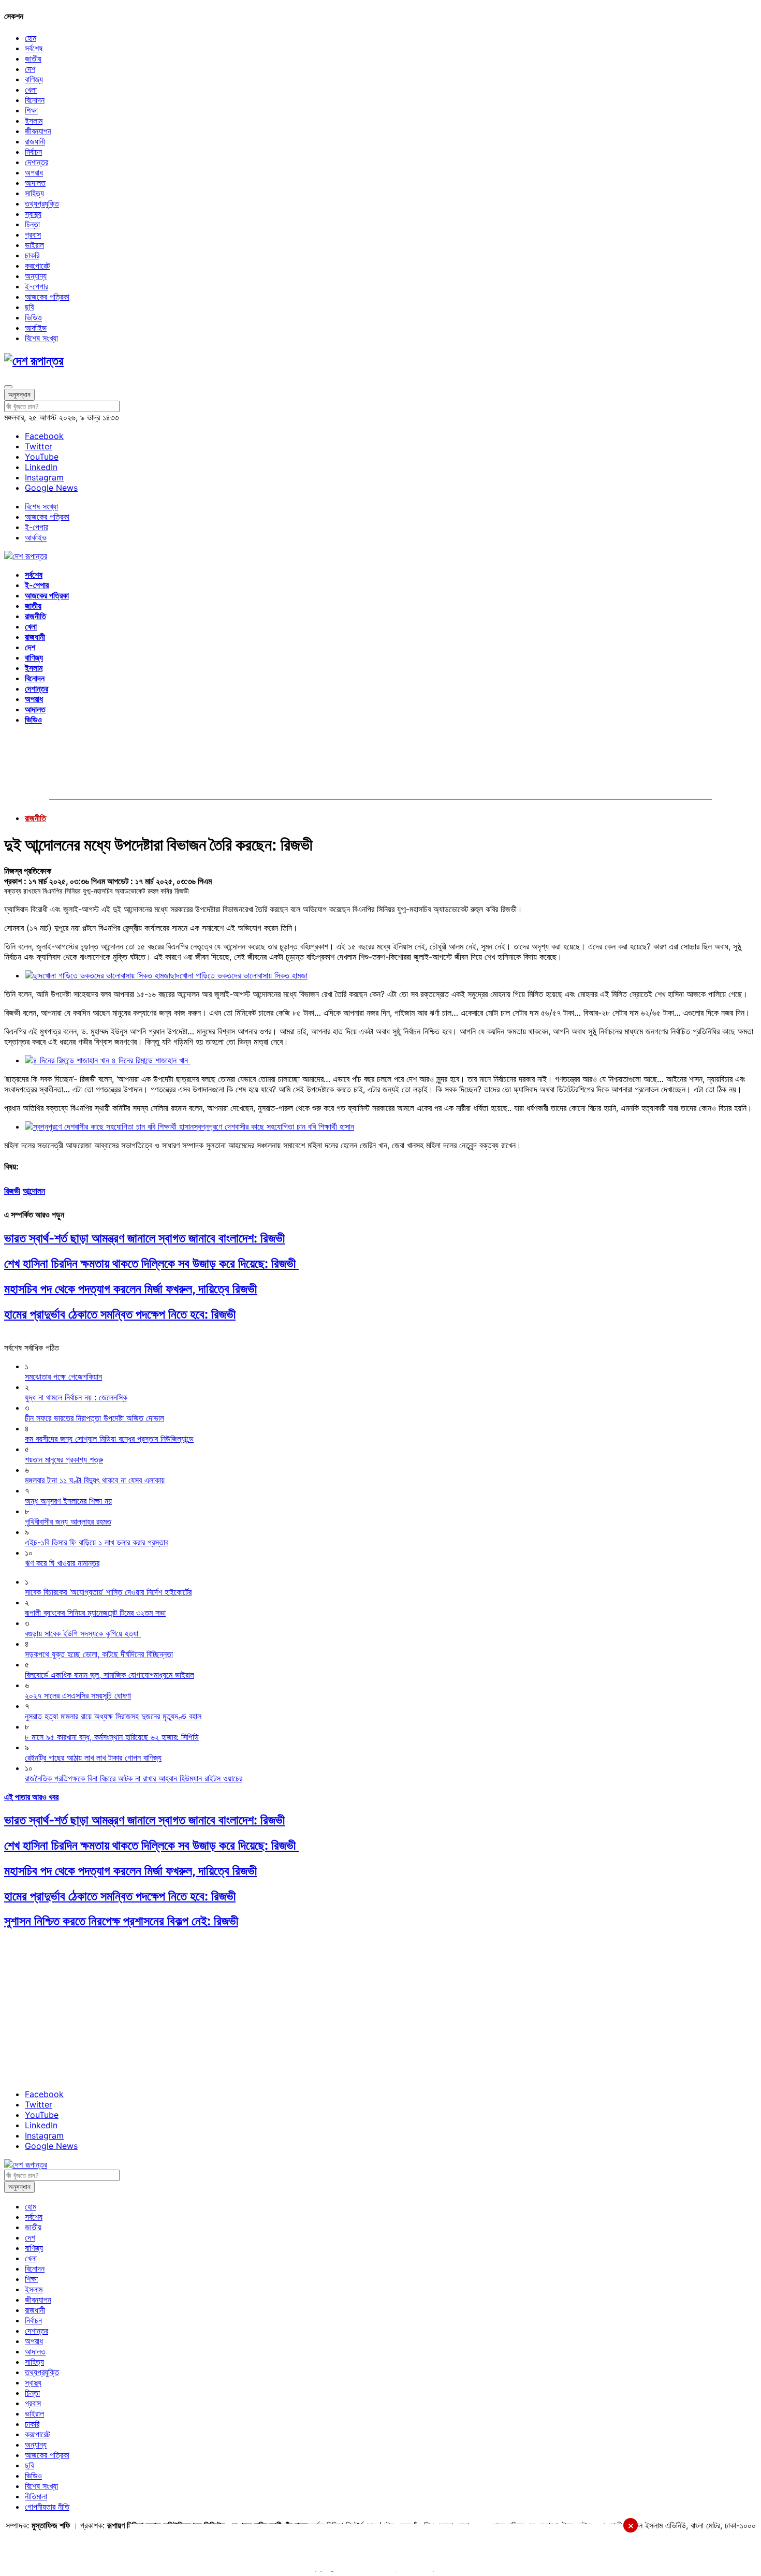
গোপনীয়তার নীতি (47, 2507)
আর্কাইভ (36, 328)
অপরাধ (34, 172)
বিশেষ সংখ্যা (41, 338)
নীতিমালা (36, 2496)
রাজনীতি (35, 616)
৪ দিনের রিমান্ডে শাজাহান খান (151, 1060)
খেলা (31, 90)
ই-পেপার (36, 286)
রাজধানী (35, 141)
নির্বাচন (33, 152)
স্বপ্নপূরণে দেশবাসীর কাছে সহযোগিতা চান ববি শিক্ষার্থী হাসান (274, 1126)
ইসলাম (34, 121)
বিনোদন (35, 100)
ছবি (29, 307)
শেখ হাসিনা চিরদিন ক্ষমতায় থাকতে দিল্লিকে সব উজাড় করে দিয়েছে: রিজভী (151, 1263)
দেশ (30, 69)
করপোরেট (37, 266)
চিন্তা (32, 224)
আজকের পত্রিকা (47, 297)
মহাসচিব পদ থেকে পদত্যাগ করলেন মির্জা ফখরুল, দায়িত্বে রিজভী (130, 1289)
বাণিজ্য (34, 79)
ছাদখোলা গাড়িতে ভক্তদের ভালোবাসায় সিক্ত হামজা (239, 975)
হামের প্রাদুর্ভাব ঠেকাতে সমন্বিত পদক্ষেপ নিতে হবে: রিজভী (120, 1314)
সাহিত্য (34, 193)
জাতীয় (33, 58)
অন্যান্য (36, 276)
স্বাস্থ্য (33, 214)
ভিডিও (33, 317)
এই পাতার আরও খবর (31, 1797)
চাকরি (32, 255)
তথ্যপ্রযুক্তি (42, 203)
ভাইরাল (34, 245)
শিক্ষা (31, 110)
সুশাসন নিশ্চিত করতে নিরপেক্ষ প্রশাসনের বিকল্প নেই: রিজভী (121, 1921)
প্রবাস (33, 235)
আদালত (35, 183)
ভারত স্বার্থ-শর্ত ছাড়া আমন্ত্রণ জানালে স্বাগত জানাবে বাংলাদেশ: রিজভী (144, 1238)
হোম (31, 38)
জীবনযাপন (38, 131)
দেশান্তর (36, 162)
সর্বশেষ (34, 48)
